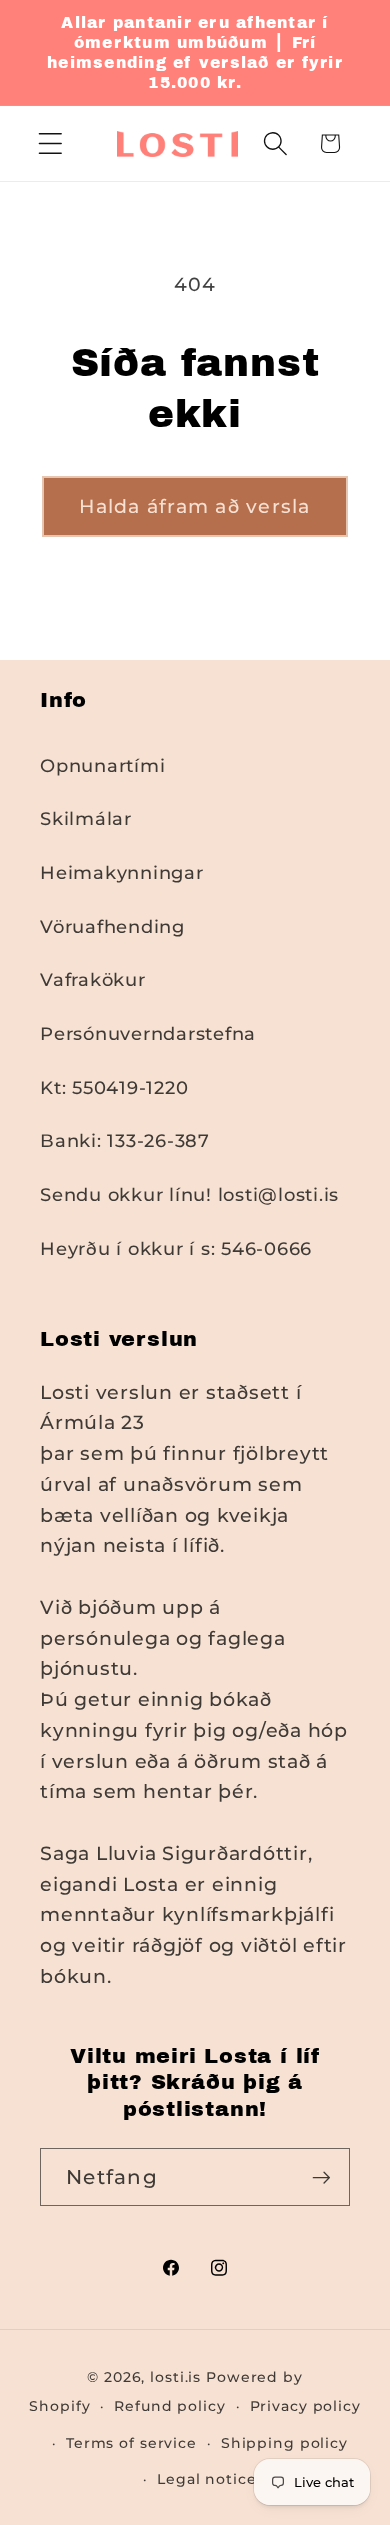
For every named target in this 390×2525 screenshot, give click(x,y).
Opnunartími (102, 765)
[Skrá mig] (321, 2177)
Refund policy (169, 2406)
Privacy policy (305, 2406)
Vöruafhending (112, 926)
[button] (50, 143)
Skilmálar (86, 818)
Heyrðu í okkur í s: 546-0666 (176, 1248)
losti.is (175, 2377)
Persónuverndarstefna (148, 1033)
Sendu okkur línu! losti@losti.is (189, 1194)
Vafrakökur (93, 979)
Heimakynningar (122, 872)
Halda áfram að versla (194, 506)
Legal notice (207, 2479)
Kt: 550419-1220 (114, 1087)
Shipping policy (284, 2443)
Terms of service (131, 2443)
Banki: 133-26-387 (125, 1140)
